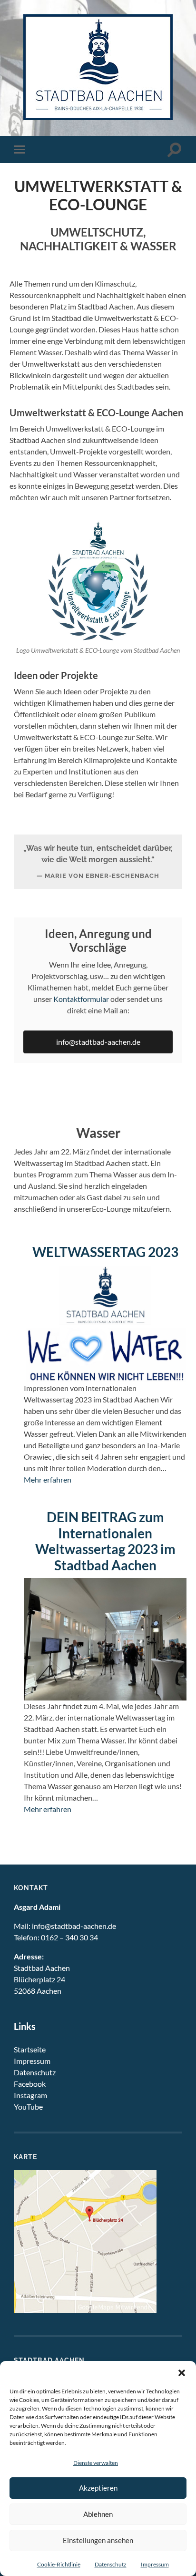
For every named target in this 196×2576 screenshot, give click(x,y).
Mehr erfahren (48, 1479)
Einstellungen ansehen (98, 2540)
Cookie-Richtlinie (59, 2564)
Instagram (30, 2095)
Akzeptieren (98, 2488)
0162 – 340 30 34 (69, 1937)
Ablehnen (98, 2514)
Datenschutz (111, 2564)
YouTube (28, 2107)
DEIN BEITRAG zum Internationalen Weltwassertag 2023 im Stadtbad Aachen (105, 1541)
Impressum (155, 2564)
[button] (182, 2373)
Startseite (30, 2049)
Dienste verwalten (96, 2463)
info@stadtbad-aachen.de (98, 1042)
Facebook (30, 2084)
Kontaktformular (81, 999)
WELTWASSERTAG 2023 (105, 1252)
